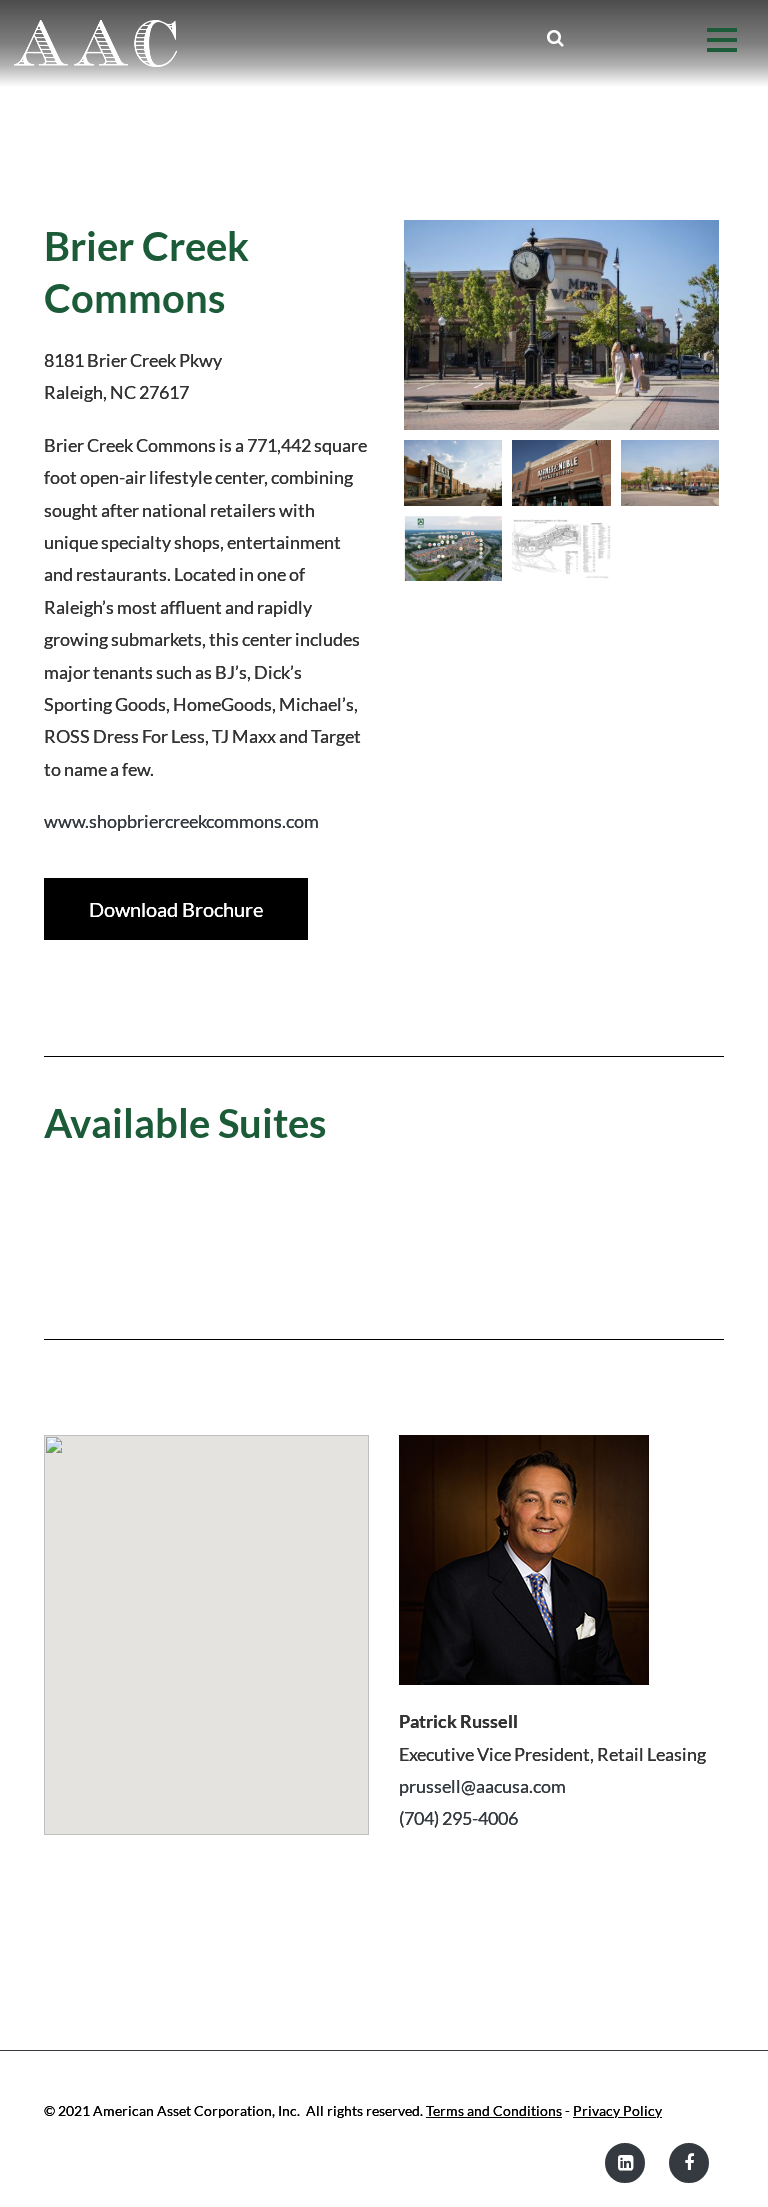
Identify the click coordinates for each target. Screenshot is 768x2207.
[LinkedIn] (625, 2163)
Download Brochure (176, 909)
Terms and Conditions (494, 2110)
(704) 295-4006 (458, 1818)
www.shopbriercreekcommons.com (181, 821)
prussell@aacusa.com (482, 1786)
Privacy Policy (617, 2110)
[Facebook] (689, 2163)
